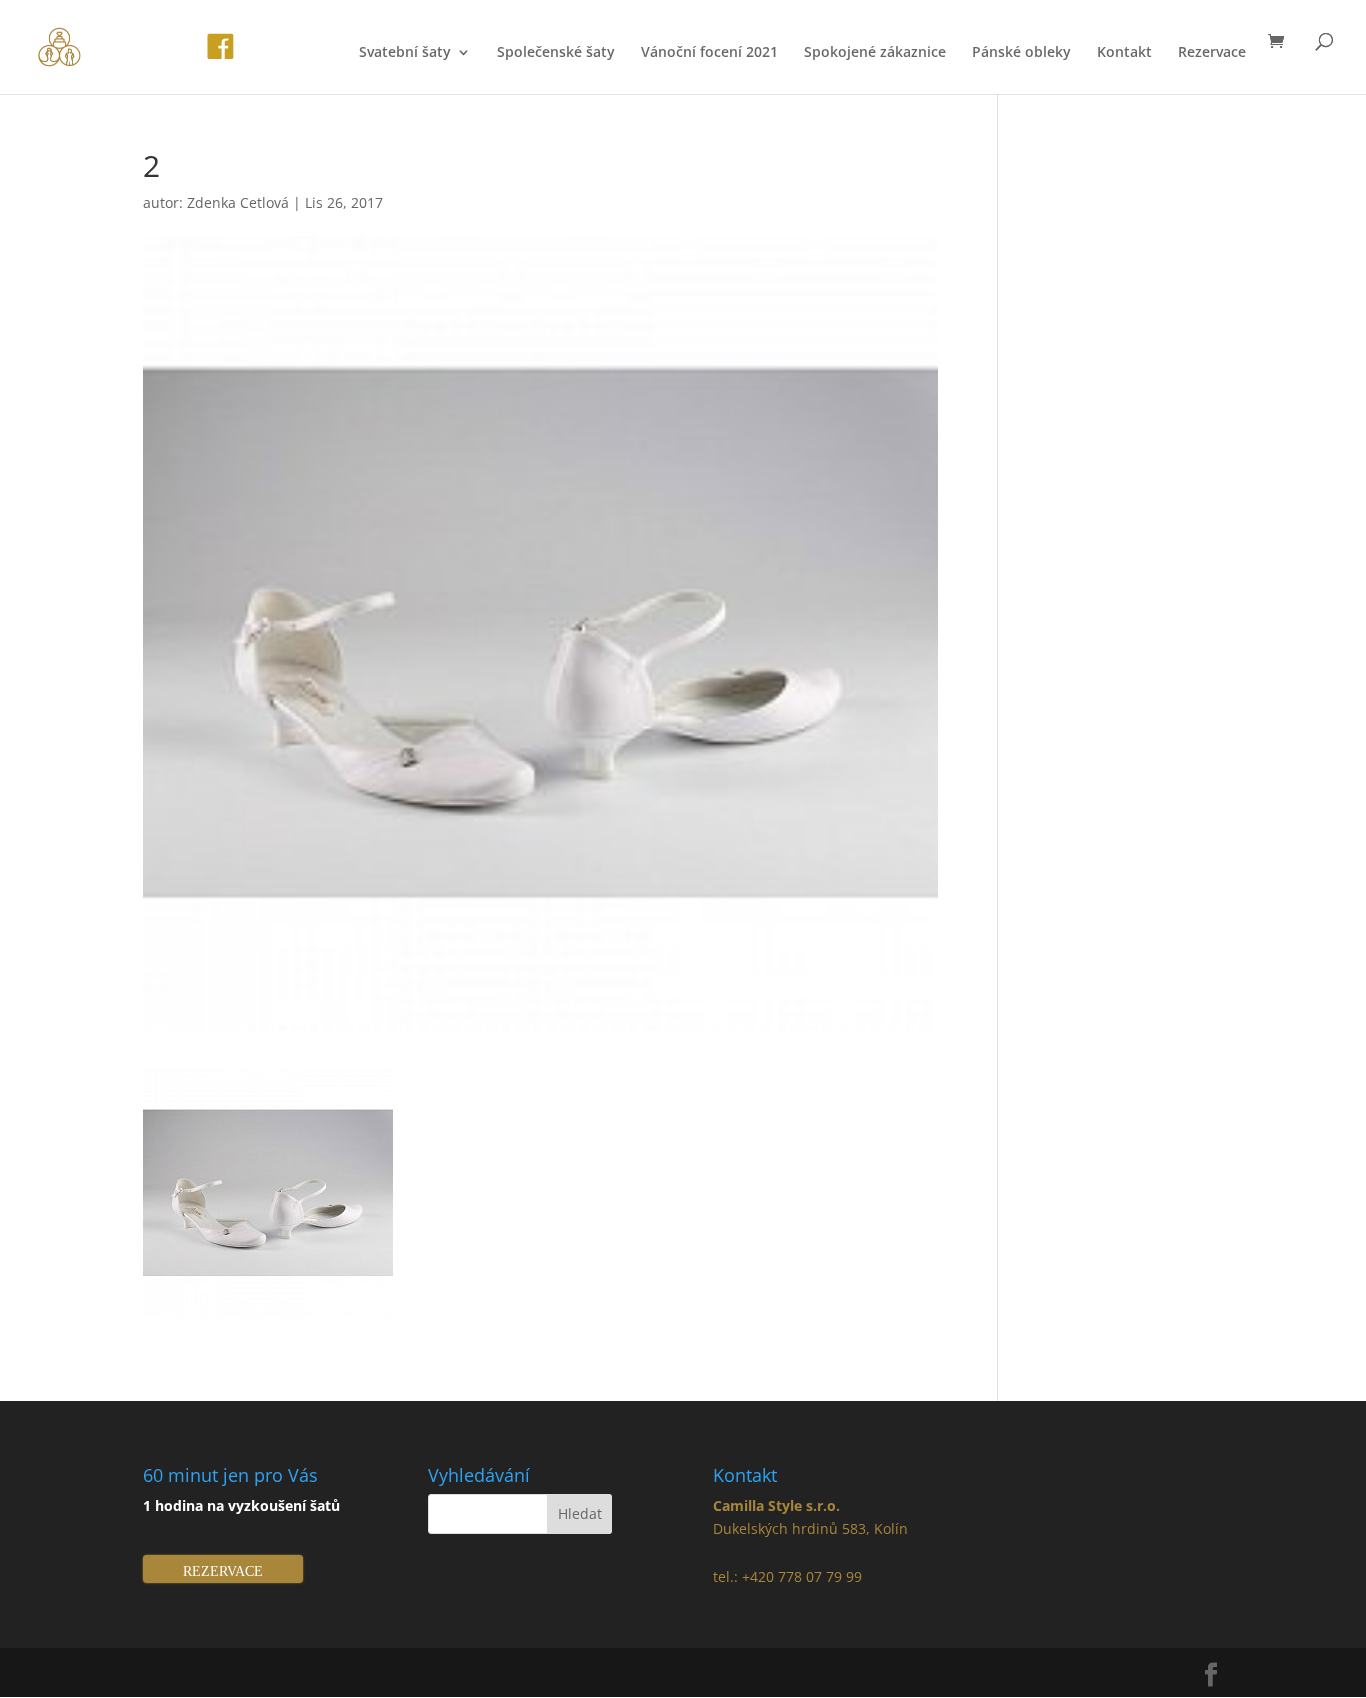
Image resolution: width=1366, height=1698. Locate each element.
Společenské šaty (556, 53)
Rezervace (1212, 53)
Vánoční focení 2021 (709, 53)
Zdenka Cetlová (238, 202)
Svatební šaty (405, 53)
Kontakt (1124, 53)
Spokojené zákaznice (875, 53)
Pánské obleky (1021, 53)
